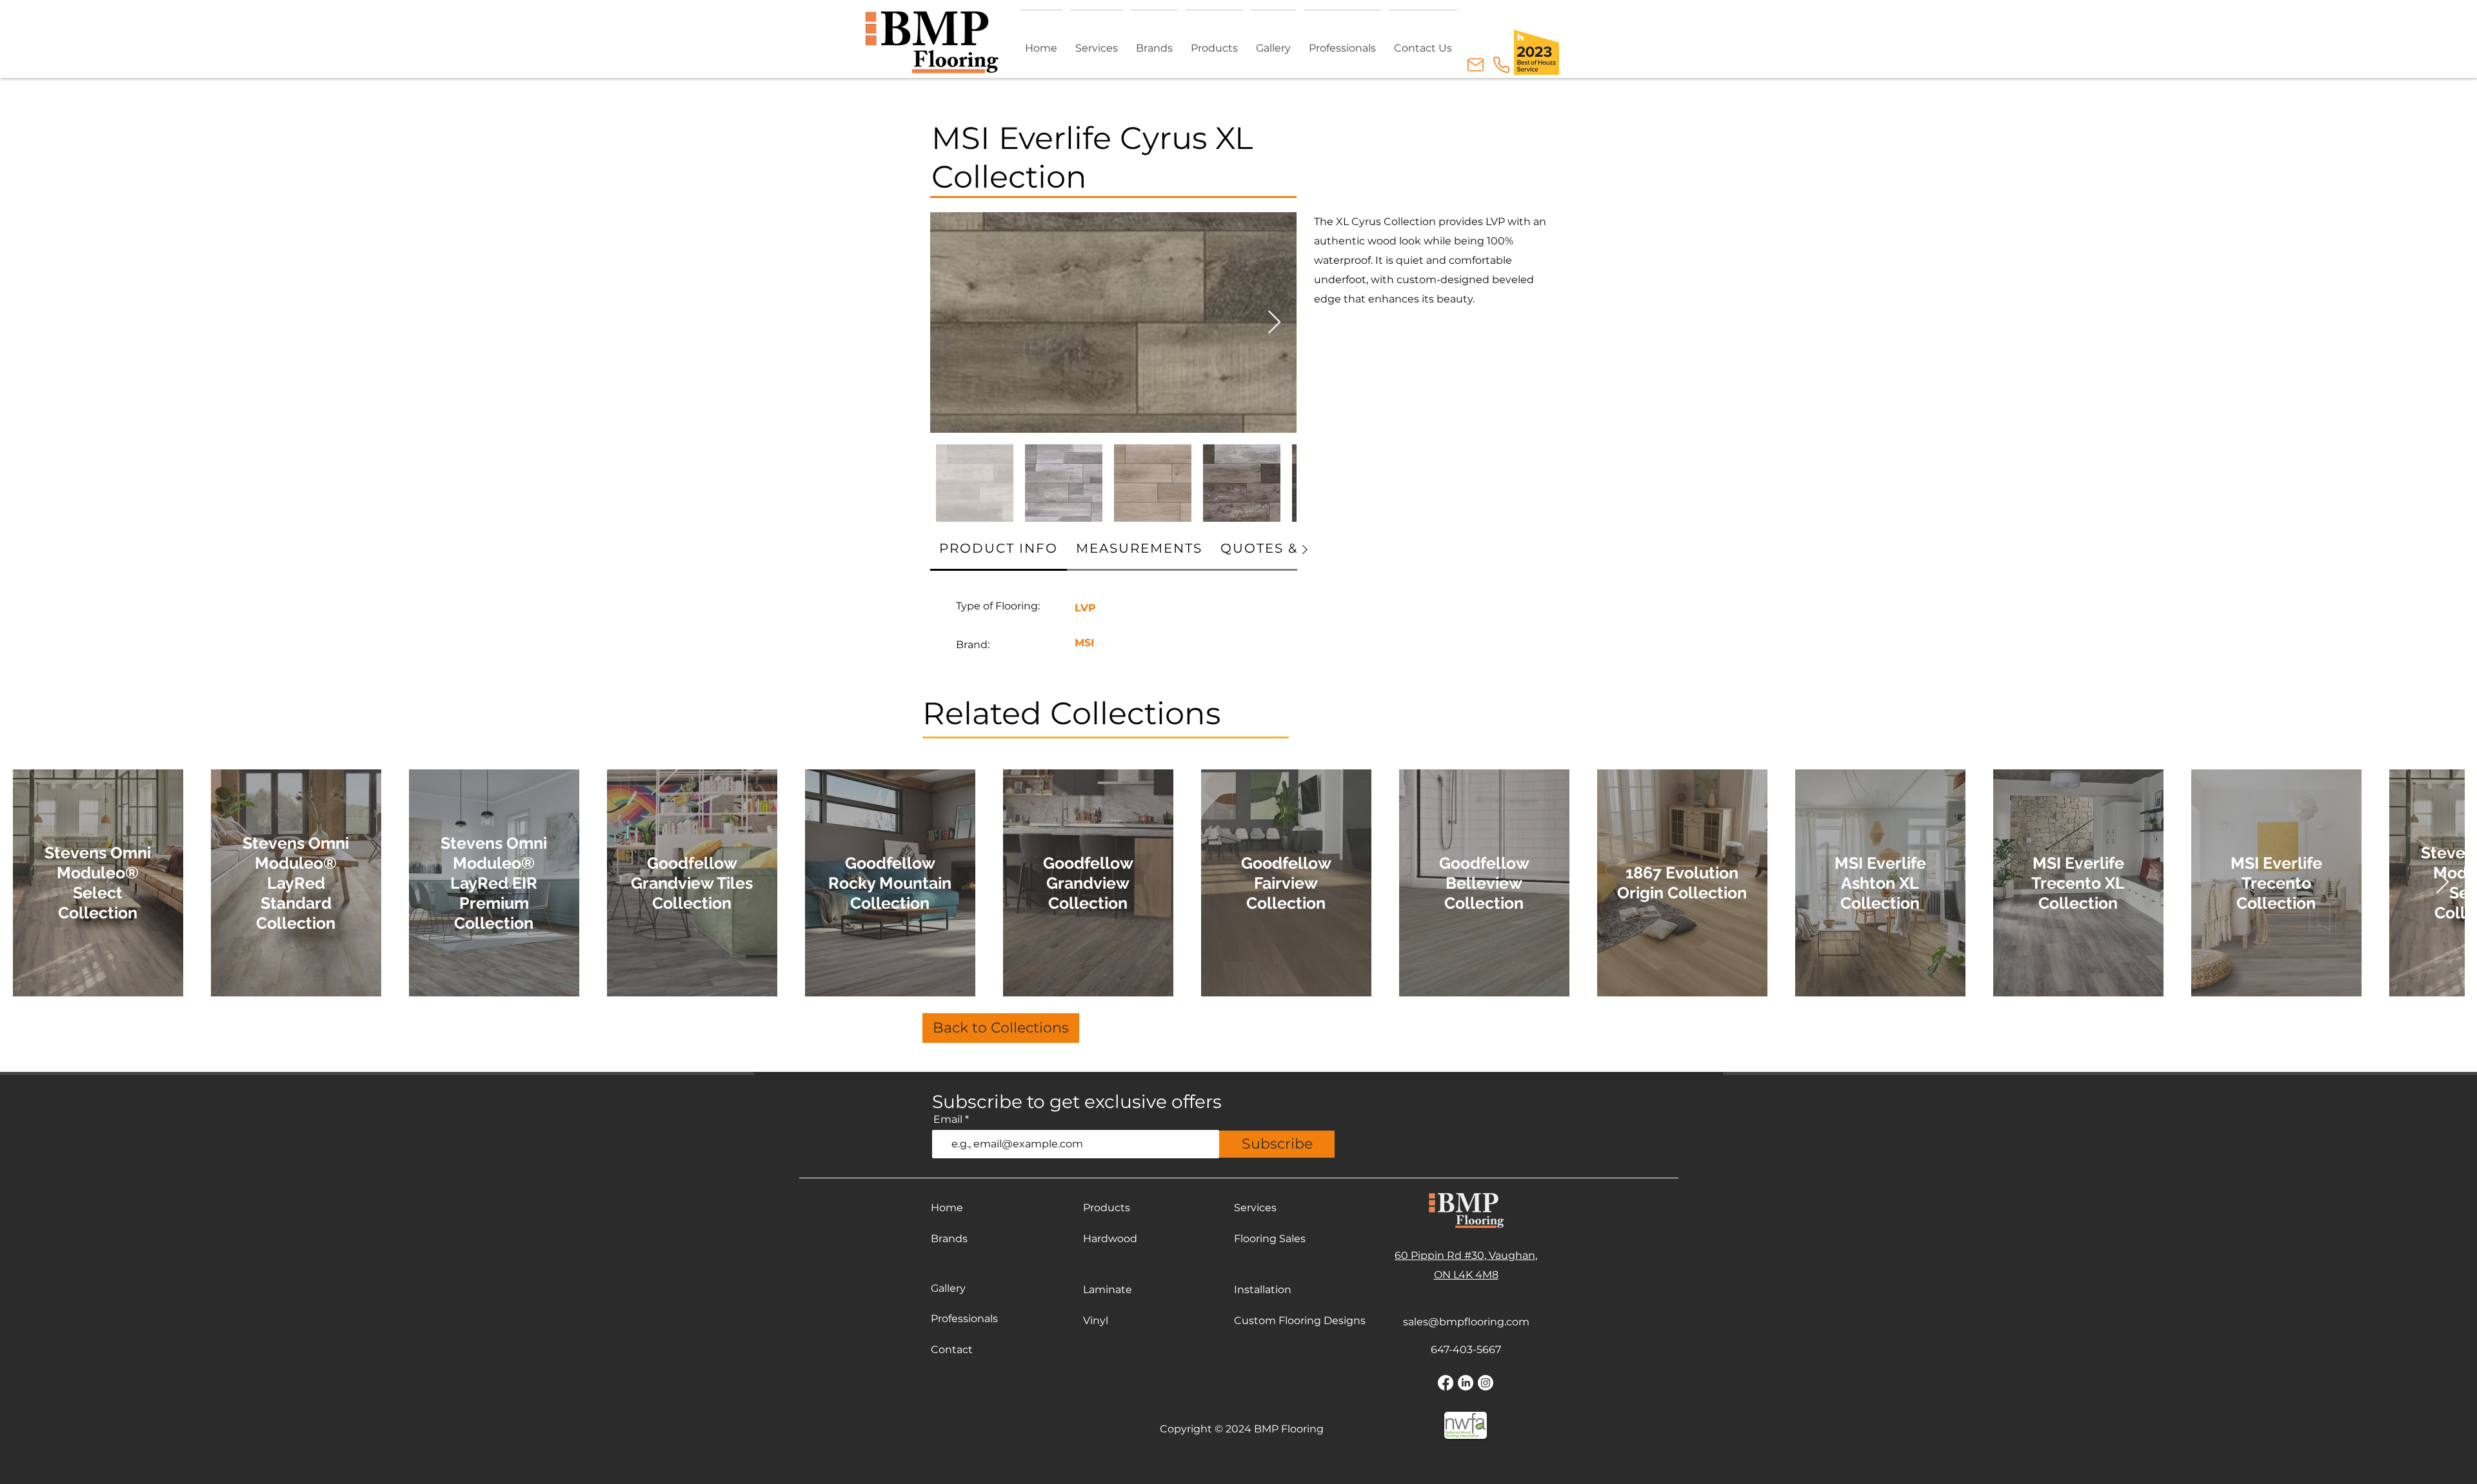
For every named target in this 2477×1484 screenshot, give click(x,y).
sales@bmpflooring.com (1466, 1322)
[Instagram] (1486, 1383)
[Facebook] (1446, 1383)
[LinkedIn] (1466, 1383)
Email (948, 1120)
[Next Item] (1274, 323)
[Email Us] (1475, 65)
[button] (1214, 42)
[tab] (999, 549)
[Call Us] (1501, 65)
